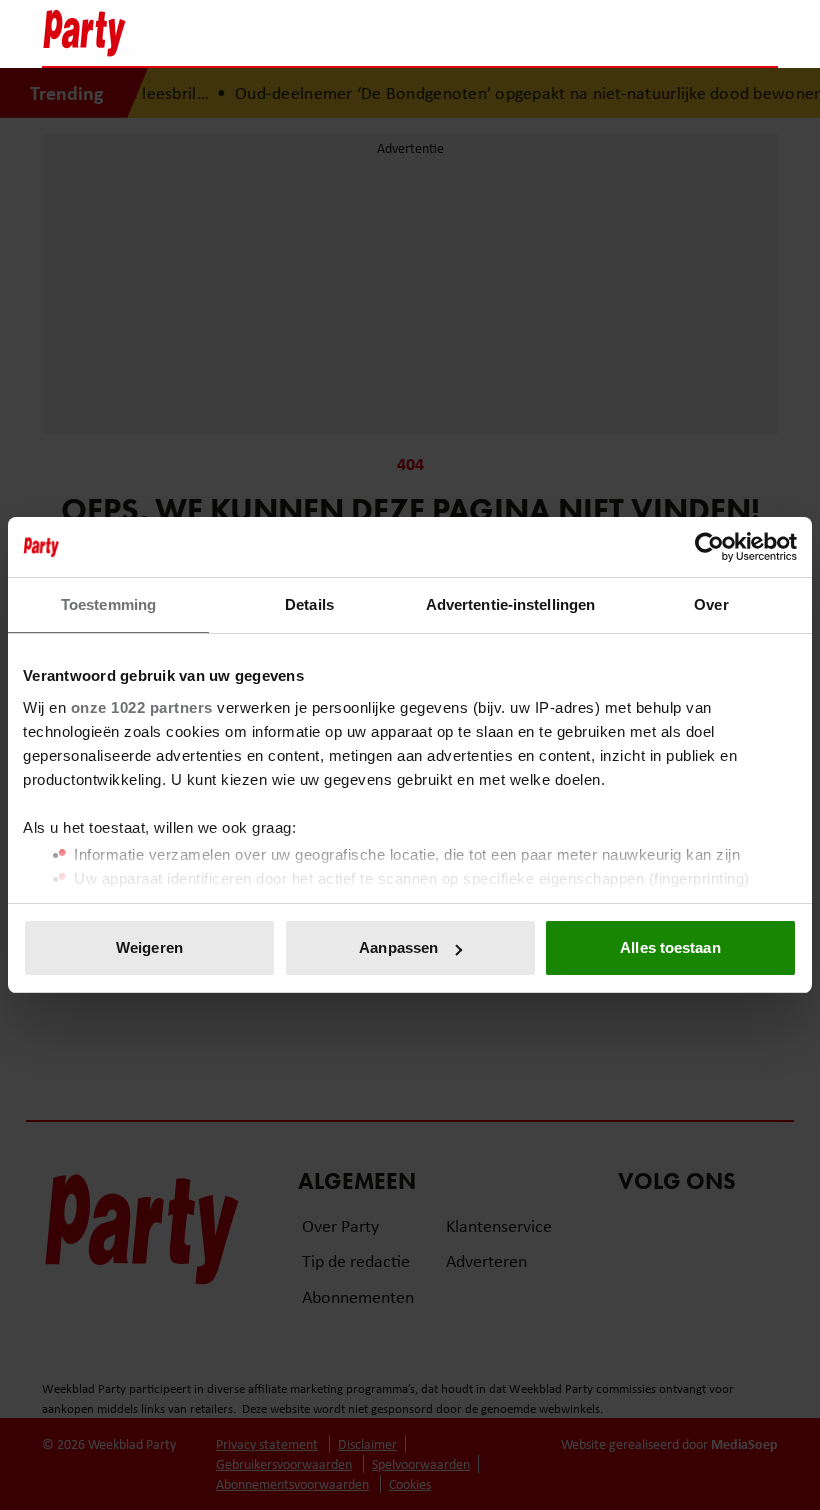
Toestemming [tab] (108, 604)
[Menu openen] (637, 33)
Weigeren (149, 947)
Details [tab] (309, 604)
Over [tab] (711, 604)
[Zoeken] (762, 35)
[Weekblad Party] (321, 33)
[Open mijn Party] (702, 33)
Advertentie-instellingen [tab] (510, 604)
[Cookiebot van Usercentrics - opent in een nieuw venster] (709, 547)
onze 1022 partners (142, 707)
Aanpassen (398, 947)
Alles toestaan (670, 947)
